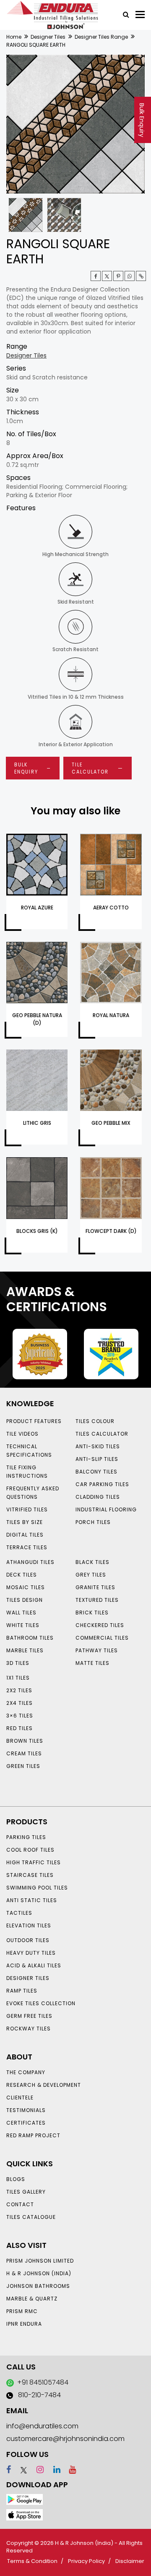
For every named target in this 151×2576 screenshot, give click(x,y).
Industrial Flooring (106, 1509)
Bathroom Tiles (30, 1638)
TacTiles (19, 1913)
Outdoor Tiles (28, 1940)
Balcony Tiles (96, 1472)
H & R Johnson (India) (39, 2273)
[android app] (25, 2499)
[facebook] (9, 2470)
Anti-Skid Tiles (98, 1446)
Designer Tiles (48, 37)
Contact (20, 2204)
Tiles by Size (25, 1522)
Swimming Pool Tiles (37, 1888)
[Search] (123, 14)
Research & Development (44, 2085)
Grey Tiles (91, 1575)
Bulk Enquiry (142, 120)
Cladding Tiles (98, 1497)
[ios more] (25, 2514)
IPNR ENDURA (24, 2324)
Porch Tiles (93, 1522)
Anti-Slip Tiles (97, 1459)
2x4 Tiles (20, 1703)
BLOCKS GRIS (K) (37, 1231)
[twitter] (107, 276)
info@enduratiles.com (42, 2426)
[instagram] (36, 2470)
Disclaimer (130, 2561)
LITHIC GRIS (37, 1123)
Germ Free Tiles (29, 2016)
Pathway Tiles (97, 1650)
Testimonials (26, 2110)
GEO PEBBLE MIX (111, 1123)
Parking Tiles (26, 1837)
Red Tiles (20, 1728)
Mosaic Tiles (26, 1587)
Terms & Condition (32, 2561)
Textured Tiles (97, 1600)
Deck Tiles (22, 1575)
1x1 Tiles (18, 1678)
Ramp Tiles (22, 1991)
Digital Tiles (25, 1535)
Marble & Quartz (32, 2299)
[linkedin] (53, 2470)
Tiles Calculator (102, 1434)
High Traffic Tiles (34, 1862)
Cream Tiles (24, 1753)
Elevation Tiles (29, 1925)
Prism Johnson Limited (40, 2261)
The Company (26, 2072)
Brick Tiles (92, 1613)
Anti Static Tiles (32, 1900)
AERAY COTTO (111, 908)
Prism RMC (22, 2311)
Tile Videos (22, 1434)
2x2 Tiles (19, 1690)
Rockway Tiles (29, 2029)
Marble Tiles (25, 1650)
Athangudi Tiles (30, 1562)
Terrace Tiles (27, 1547)
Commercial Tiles (102, 1638)
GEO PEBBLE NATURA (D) (37, 1019)
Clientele (20, 2098)
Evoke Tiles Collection (41, 2003)
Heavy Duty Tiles (31, 1953)
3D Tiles (18, 1663)
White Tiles (23, 1625)
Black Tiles (92, 1562)
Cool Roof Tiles (30, 1850)
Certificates (26, 2123)
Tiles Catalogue (31, 2217)
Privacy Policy (86, 2561)
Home (14, 37)
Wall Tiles (21, 1613)
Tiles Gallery (26, 2192)
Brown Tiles (25, 1741)
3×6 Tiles (20, 1716)
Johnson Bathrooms (38, 2286)
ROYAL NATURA (111, 1015)
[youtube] (69, 2470)
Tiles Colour (95, 1421)
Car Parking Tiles (102, 1484)
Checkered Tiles (100, 1625)
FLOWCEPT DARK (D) (111, 1231)
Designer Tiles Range (101, 37)
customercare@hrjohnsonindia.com (65, 2439)
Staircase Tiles (30, 1875)
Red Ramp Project (33, 2135)
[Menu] (140, 15)
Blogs (16, 2179)
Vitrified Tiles (27, 1509)
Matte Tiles (92, 1663)
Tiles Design (25, 1600)
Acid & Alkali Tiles (34, 1965)
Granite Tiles (95, 1587)
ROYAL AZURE (37, 908)
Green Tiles (23, 1766)
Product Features (34, 1421)
